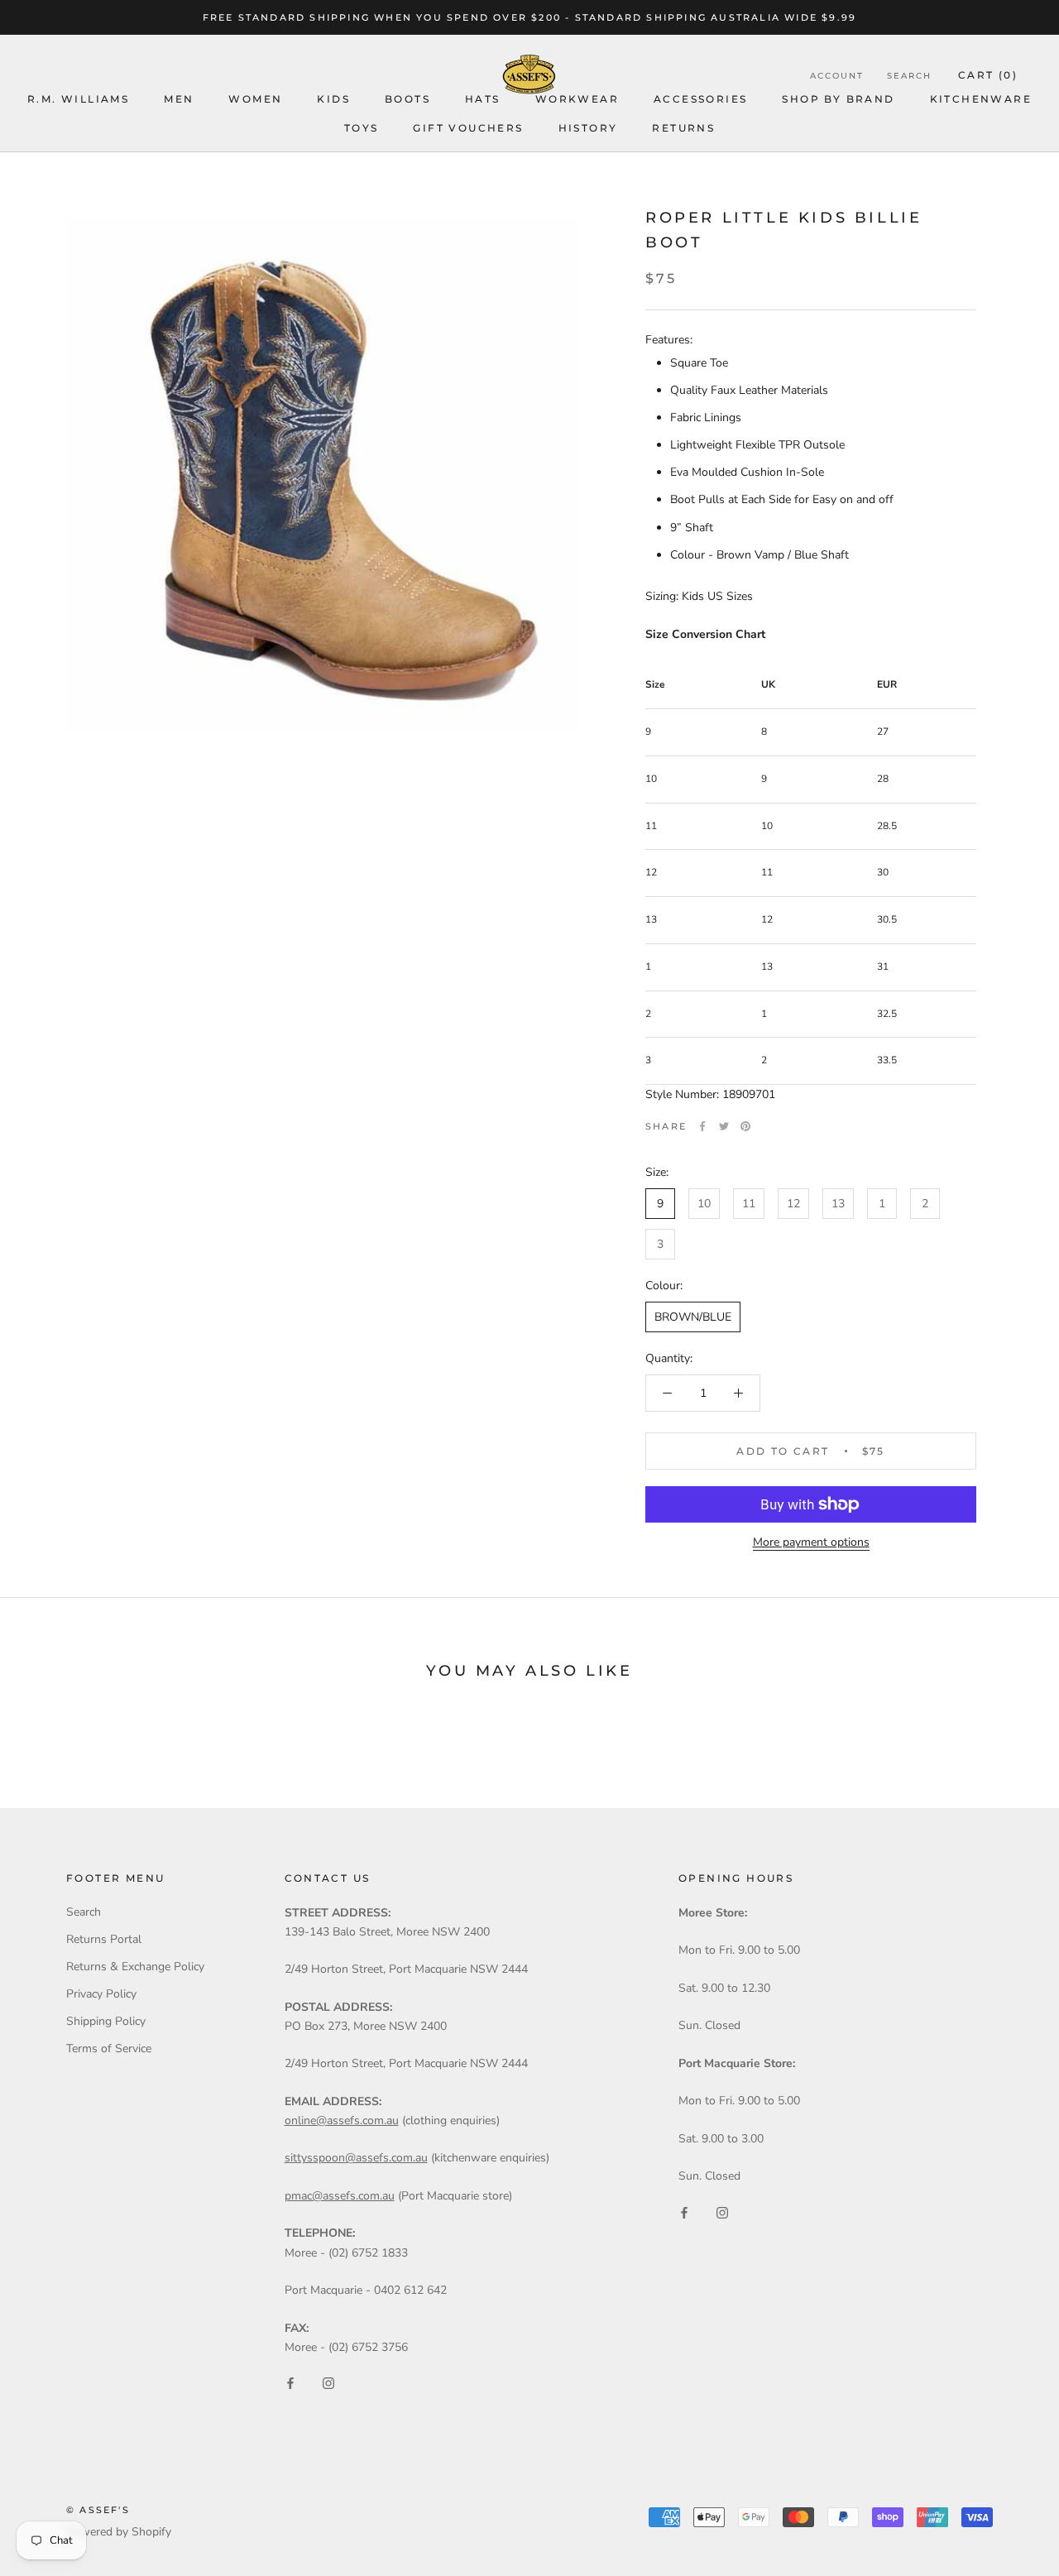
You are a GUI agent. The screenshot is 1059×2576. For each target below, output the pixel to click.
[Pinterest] (745, 1126)
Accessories (700, 99)
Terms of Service (109, 2048)
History (588, 128)
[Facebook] (702, 1126)
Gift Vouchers (468, 128)
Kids (333, 99)
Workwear (577, 99)
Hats (483, 99)
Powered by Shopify (119, 2532)
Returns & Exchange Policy (135, 1967)
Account (837, 76)
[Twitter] (724, 1126)
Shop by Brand (838, 99)
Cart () (988, 75)
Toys (362, 128)
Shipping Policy (106, 2021)
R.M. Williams (78, 99)
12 (793, 1204)
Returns (683, 128)
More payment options (811, 1542)
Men (179, 99)
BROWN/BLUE (693, 1317)
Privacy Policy (101, 1994)
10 (704, 1204)
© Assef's (98, 2510)
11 (749, 1204)
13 (838, 1204)
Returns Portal (104, 1939)
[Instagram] (328, 2383)
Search (909, 76)
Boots (407, 99)
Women (255, 99)
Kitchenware (981, 99)
